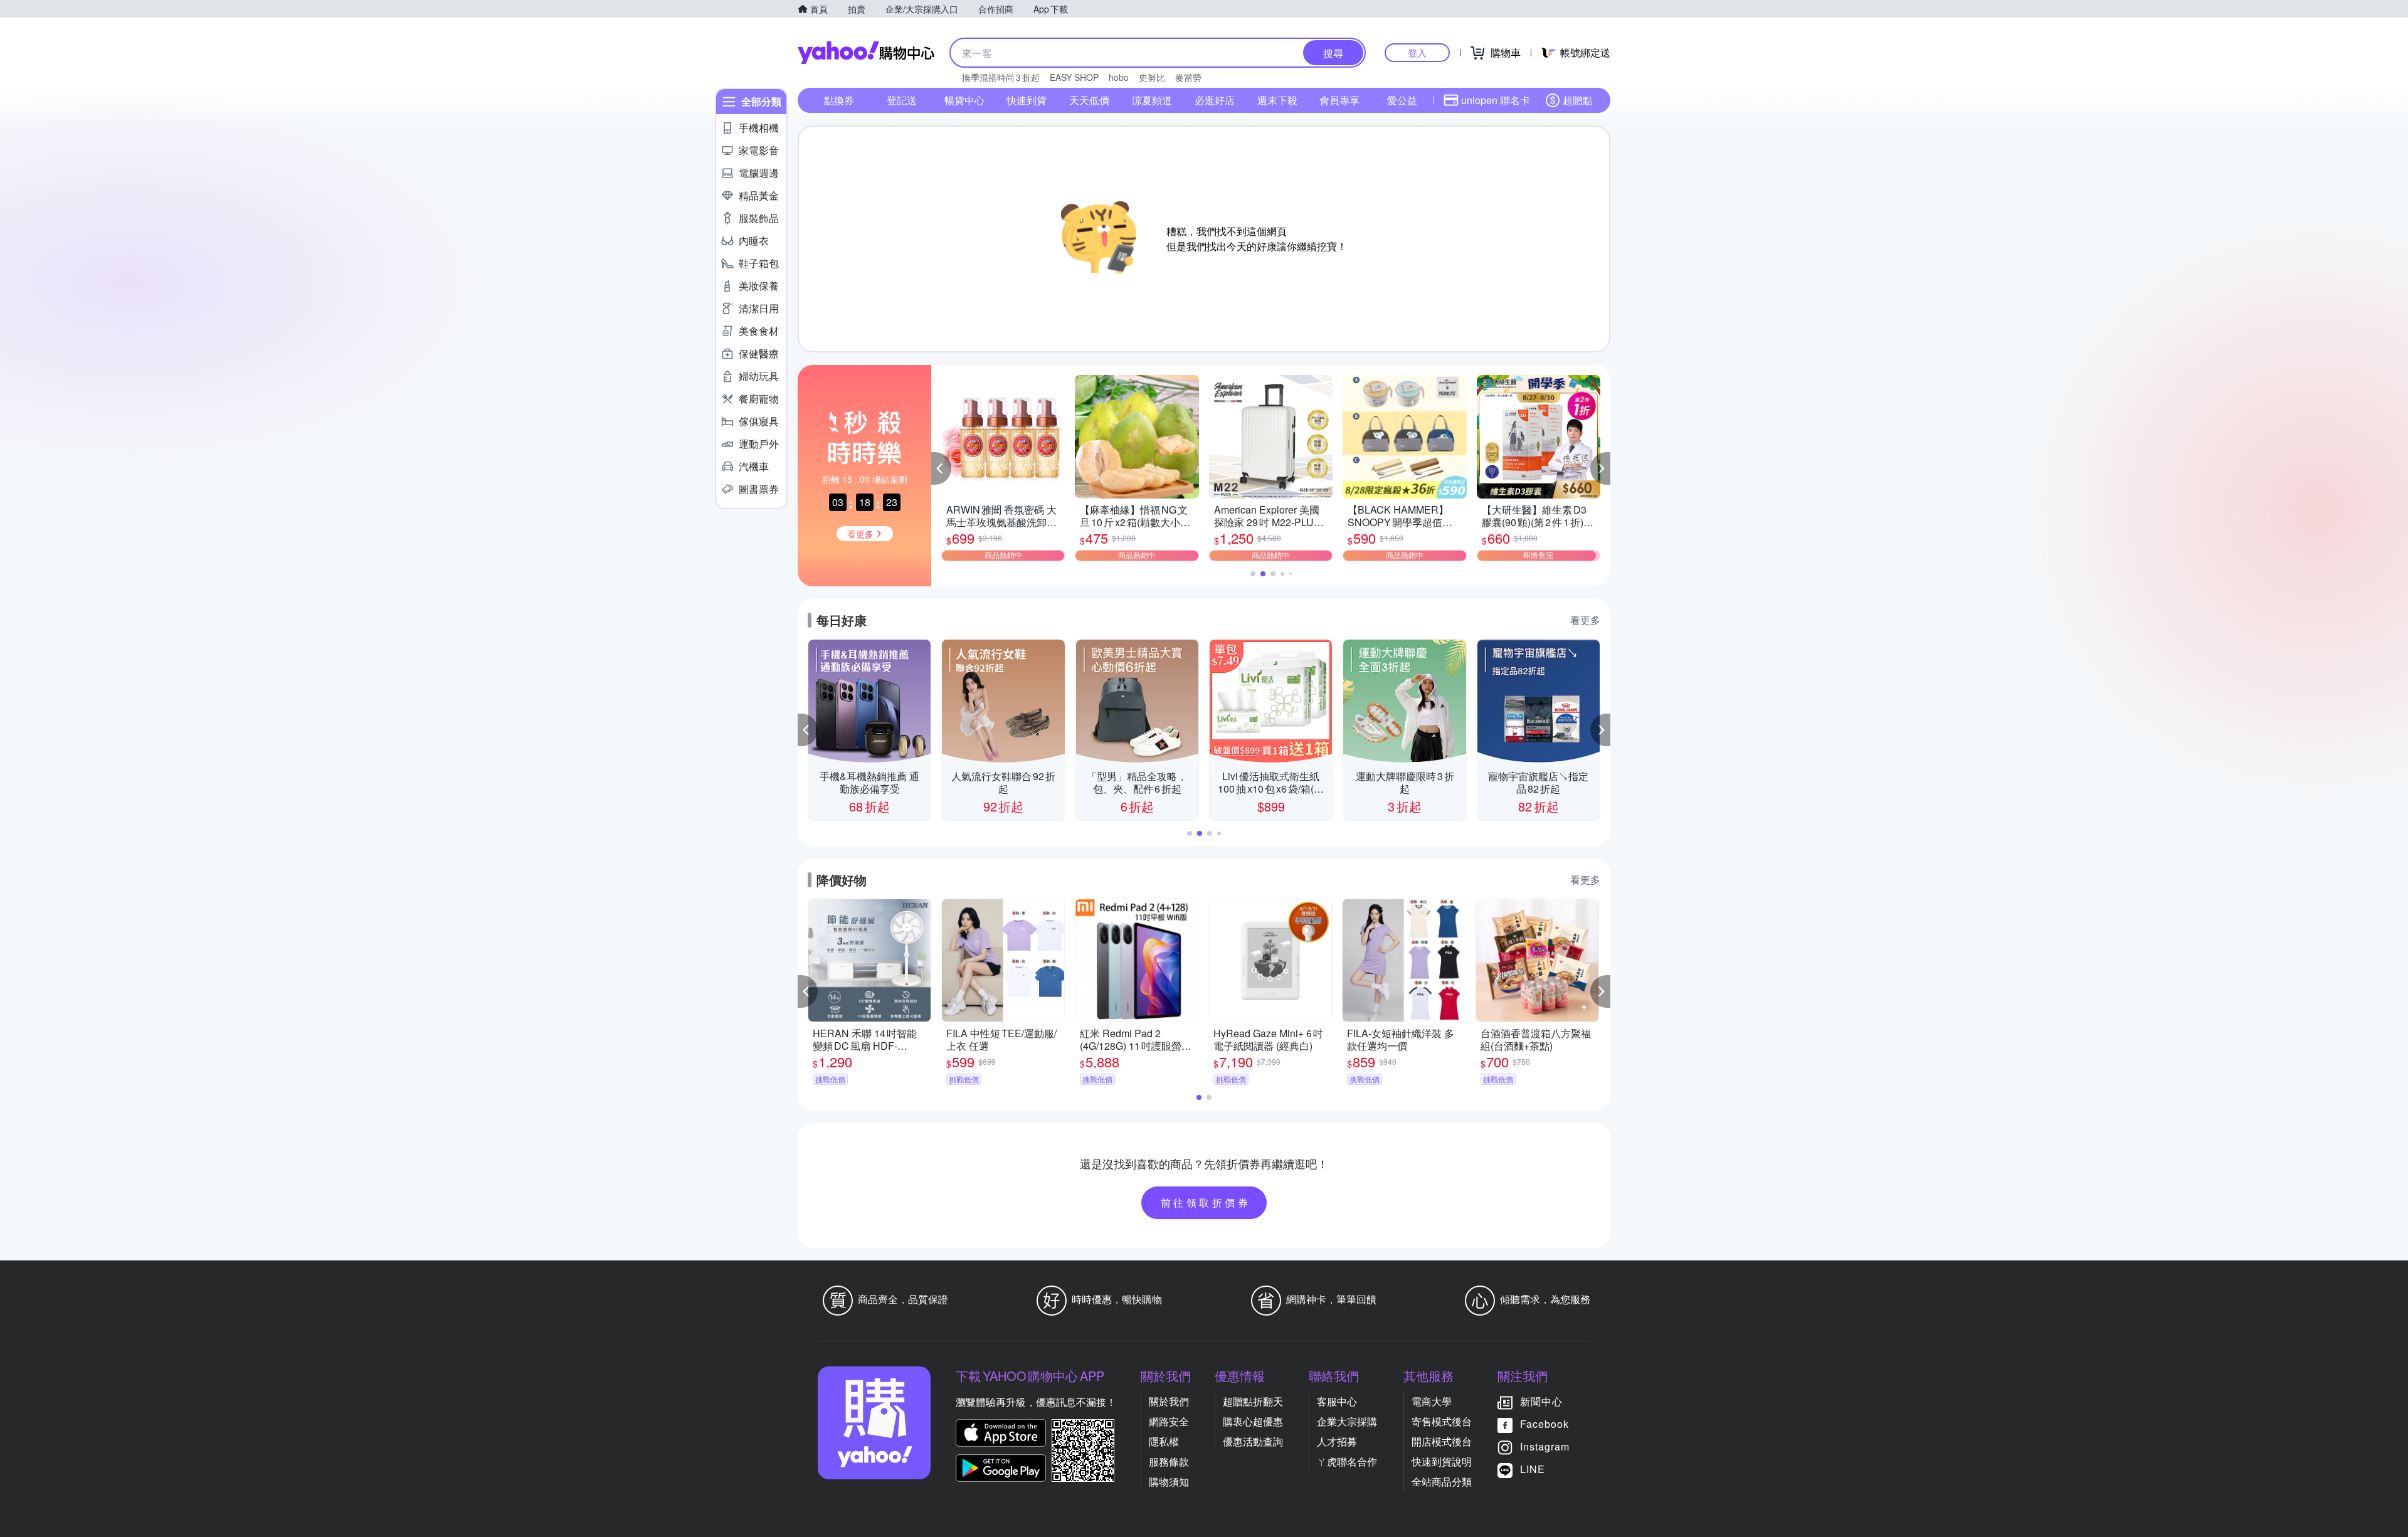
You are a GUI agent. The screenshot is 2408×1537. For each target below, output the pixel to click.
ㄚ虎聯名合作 (1347, 1461)
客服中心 (1337, 1401)
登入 (1417, 52)
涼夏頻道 (1152, 100)
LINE (1533, 1469)
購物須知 (1169, 1482)
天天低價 (1089, 100)
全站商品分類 (1442, 1482)
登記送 (902, 100)
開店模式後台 (1442, 1441)
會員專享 (1339, 100)
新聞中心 (1541, 1401)
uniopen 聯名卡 (1496, 100)
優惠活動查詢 (1253, 1441)
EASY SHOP (1074, 77)
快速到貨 (1027, 100)
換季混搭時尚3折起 (1001, 77)
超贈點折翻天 (1253, 1401)
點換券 (839, 100)
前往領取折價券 (1206, 1202)
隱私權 (1164, 1441)
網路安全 (1169, 1421)
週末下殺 (1277, 100)
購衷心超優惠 (1253, 1421)
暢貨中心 (964, 100)
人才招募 (1337, 1441)
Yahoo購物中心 (866, 53)
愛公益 (1402, 100)
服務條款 (1169, 1461)
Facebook (1545, 1424)
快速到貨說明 (1442, 1461)
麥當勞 (1188, 77)
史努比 (1152, 77)
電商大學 (1432, 1401)
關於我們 (1169, 1401)
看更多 (1585, 620)
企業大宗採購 (1347, 1421)
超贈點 (1578, 100)
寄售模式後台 (1442, 1421)
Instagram (1545, 1446)
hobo (1119, 77)
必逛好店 (1215, 100)
